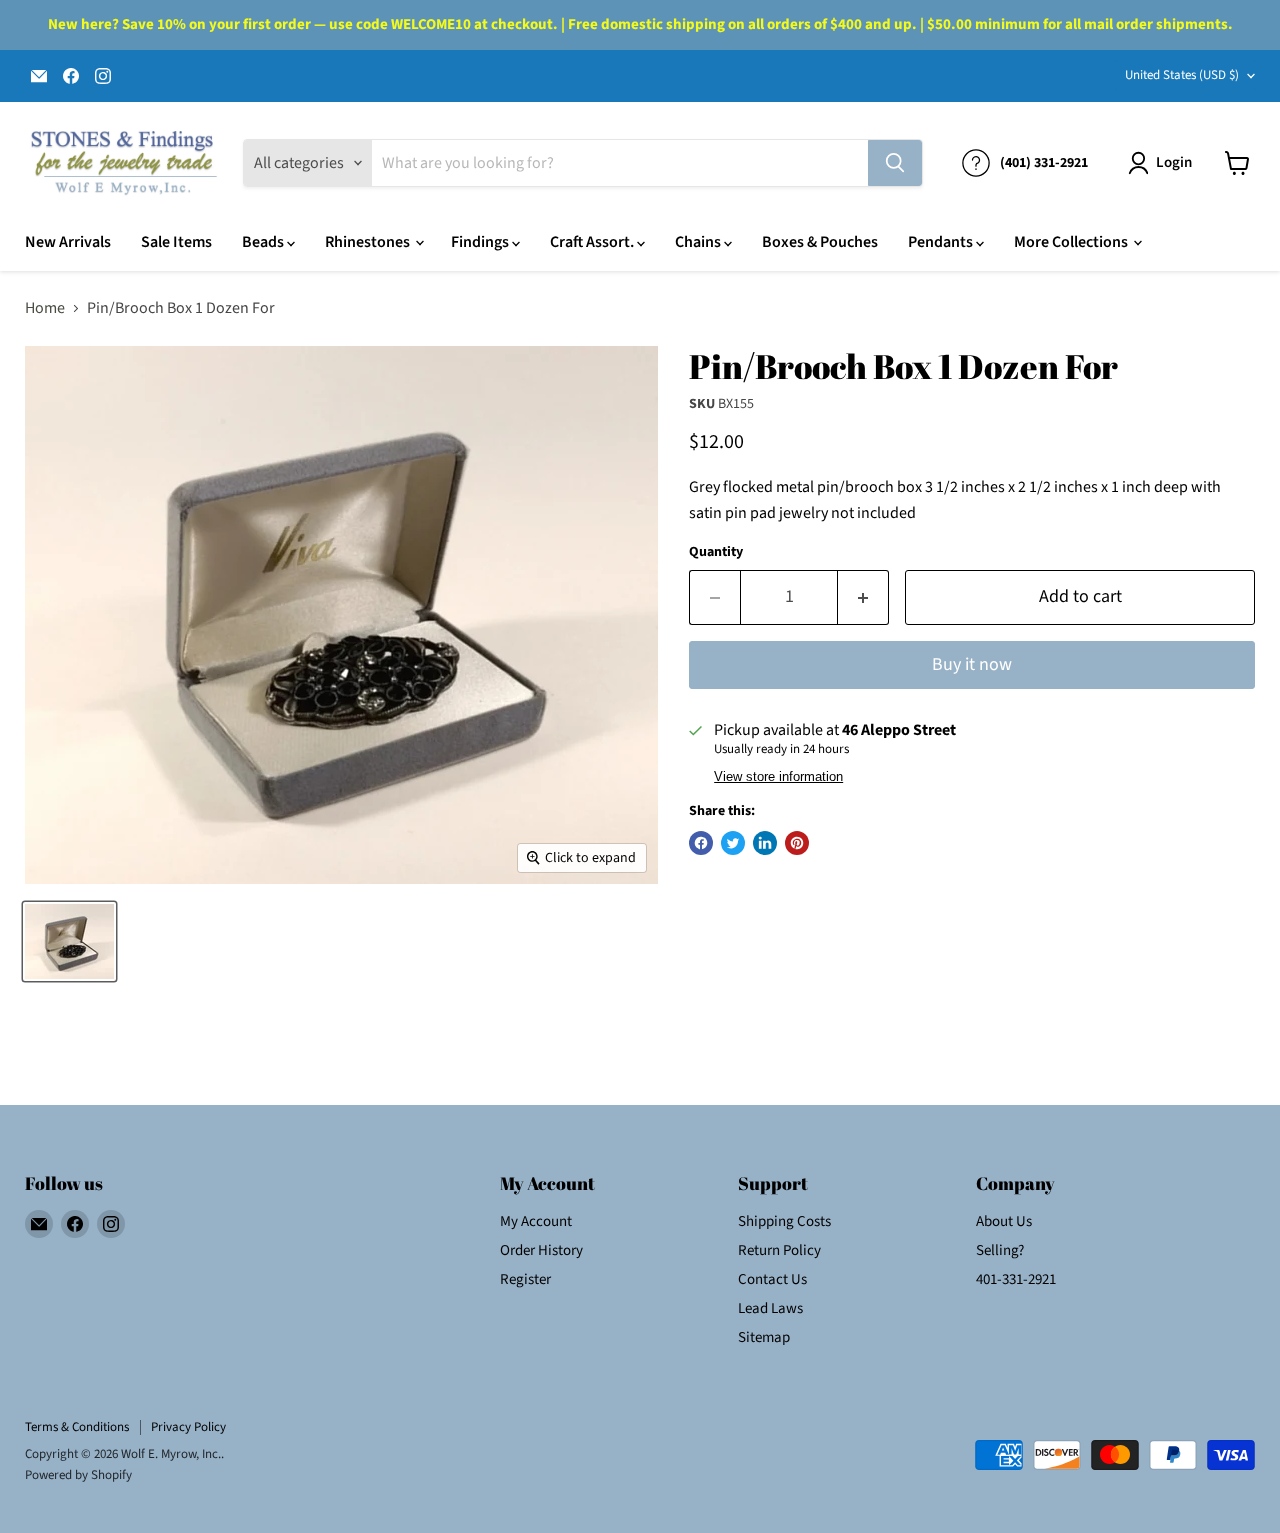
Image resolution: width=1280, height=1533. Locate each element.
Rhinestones (369, 242)
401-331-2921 (1016, 1279)
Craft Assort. (593, 242)
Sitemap (764, 1337)
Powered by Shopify (78, 1475)
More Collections (1072, 242)
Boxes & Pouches (820, 242)
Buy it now (972, 664)
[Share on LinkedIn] (765, 843)
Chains (699, 242)
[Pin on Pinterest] (797, 843)
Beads (264, 242)
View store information (778, 777)
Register (525, 1279)
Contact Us (772, 1279)
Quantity (716, 552)
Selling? (1000, 1250)
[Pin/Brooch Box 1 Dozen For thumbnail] (69, 941)
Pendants (942, 242)
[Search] (895, 163)
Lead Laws (770, 1308)
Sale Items (176, 242)
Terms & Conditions (77, 1427)
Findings (481, 242)
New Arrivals (68, 242)
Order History (541, 1250)
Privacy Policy (188, 1427)
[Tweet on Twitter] (733, 843)
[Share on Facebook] (701, 843)
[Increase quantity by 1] (863, 597)
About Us (1004, 1221)
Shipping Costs (784, 1221)
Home (45, 308)
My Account (536, 1221)
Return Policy (779, 1250)
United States (1182, 75)
